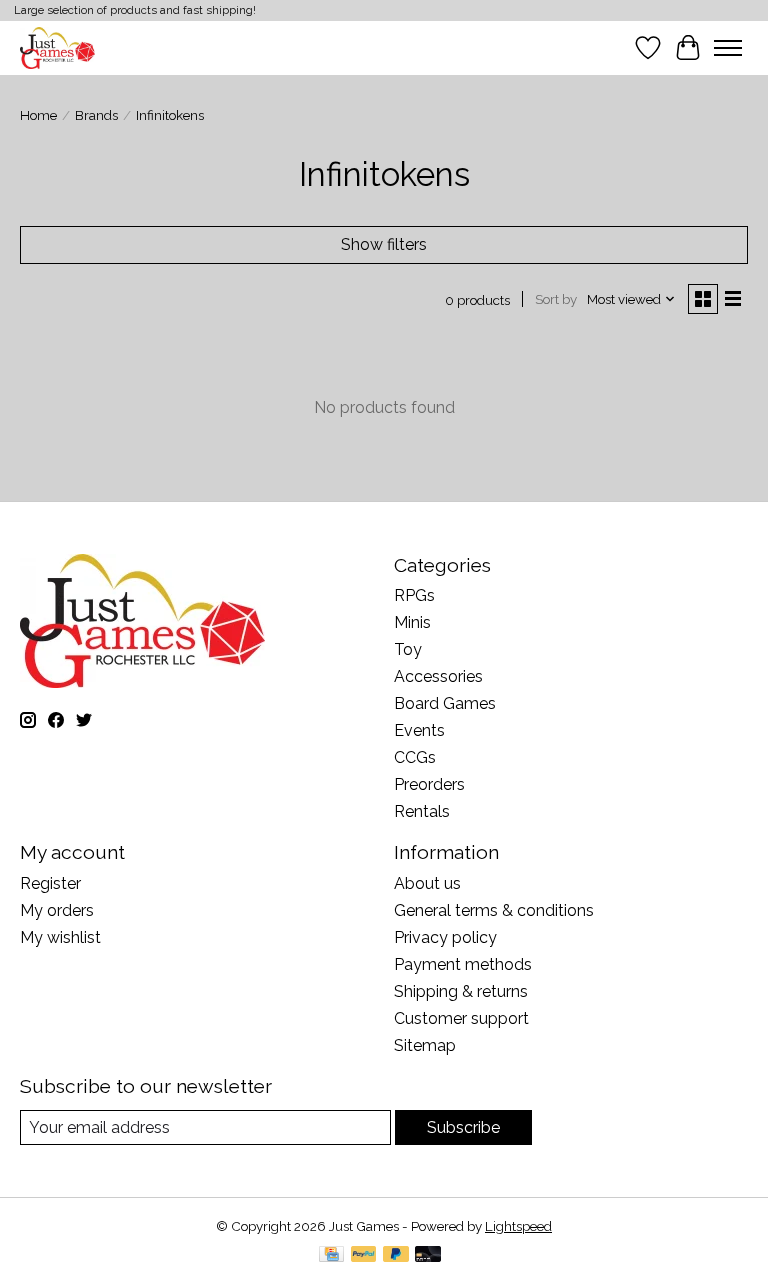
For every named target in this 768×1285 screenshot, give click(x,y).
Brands (96, 115)
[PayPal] (364, 1255)
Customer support (461, 1018)
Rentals (422, 811)
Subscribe (463, 1127)
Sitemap (425, 1045)
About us (427, 883)
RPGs (414, 595)
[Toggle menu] (728, 48)
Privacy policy (445, 937)
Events (419, 730)
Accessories (438, 676)
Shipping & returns (461, 991)
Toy (408, 649)
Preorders (429, 784)
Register (50, 883)
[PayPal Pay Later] (396, 1255)
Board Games (445, 703)
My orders (57, 910)
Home (38, 115)
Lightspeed (518, 1226)
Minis (412, 622)
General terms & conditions (494, 910)
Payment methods (463, 964)
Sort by (556, 299)
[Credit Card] (331, 1255)
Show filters (384, 244)
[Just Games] (57, 47)
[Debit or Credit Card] (428, 1255)
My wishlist (60, 937)
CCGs (415, 757)
